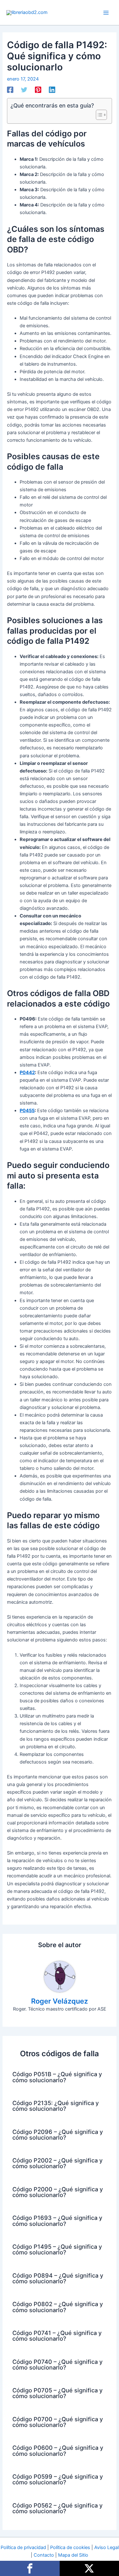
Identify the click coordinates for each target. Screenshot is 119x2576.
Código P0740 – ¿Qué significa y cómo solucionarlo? (57, 2364)
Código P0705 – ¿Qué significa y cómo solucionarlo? (57, 2393)
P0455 (27, 1111)
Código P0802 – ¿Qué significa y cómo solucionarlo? (58, 2307)
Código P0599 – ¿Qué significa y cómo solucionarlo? (58, 2479)
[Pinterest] (38, 90)
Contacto (44, 2555)
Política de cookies (70, 2547)
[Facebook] (10, 90)
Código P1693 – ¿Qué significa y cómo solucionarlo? (57, 2221)
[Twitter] (24, 90)
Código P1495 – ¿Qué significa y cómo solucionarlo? (57, 2249)
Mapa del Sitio (73, 2555)
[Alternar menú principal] (106, 13)
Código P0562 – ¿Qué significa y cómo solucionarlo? (57, 2508)
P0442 (27, 1073)
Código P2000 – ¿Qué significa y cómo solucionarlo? (58, 2192)
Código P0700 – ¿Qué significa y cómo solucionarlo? (58, 2422)
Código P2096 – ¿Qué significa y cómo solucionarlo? (58, 2135)
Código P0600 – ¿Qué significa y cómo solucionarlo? (58, 2450)
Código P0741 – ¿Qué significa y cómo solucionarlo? (57, 2336)
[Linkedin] (52, 90)
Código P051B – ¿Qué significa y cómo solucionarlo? (57, 2077)
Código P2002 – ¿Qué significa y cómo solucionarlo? (57, 2163)
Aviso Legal (106, 2547)
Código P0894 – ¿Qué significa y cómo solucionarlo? (58, 2278)
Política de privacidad (23, 2547)
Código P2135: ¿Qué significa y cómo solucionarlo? (56, 2106)
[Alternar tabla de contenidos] (98, 115)
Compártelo (30, 2568)
